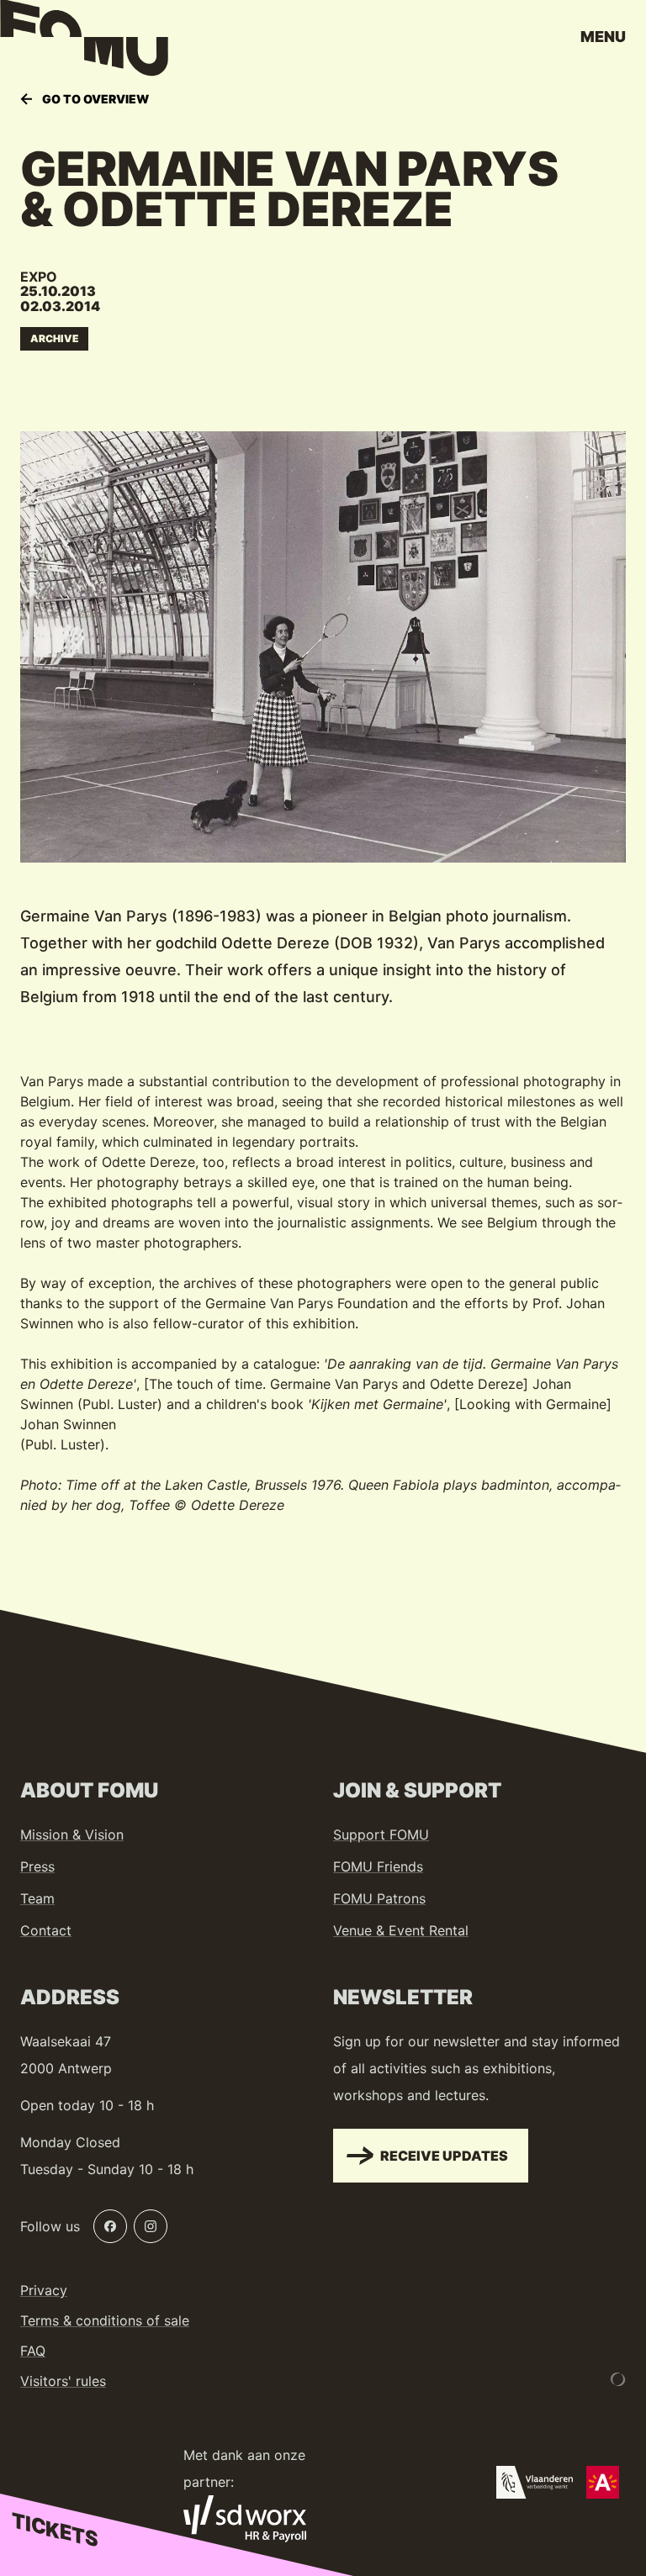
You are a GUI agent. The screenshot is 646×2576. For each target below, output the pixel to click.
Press (37, 1866)
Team (37, 1898)
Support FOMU (381, 1834)
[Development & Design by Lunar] (618, 2379)
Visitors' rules (63, 2381)
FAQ (33, 2351)
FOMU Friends (378, 1866)
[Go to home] (84, 42)
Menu (603, 37)
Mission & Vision (72, 1834)
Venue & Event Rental (401, 1930)
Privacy (44, 2290)
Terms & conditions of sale (105, 2320)
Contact (46, 1930)
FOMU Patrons (379, 1898)
